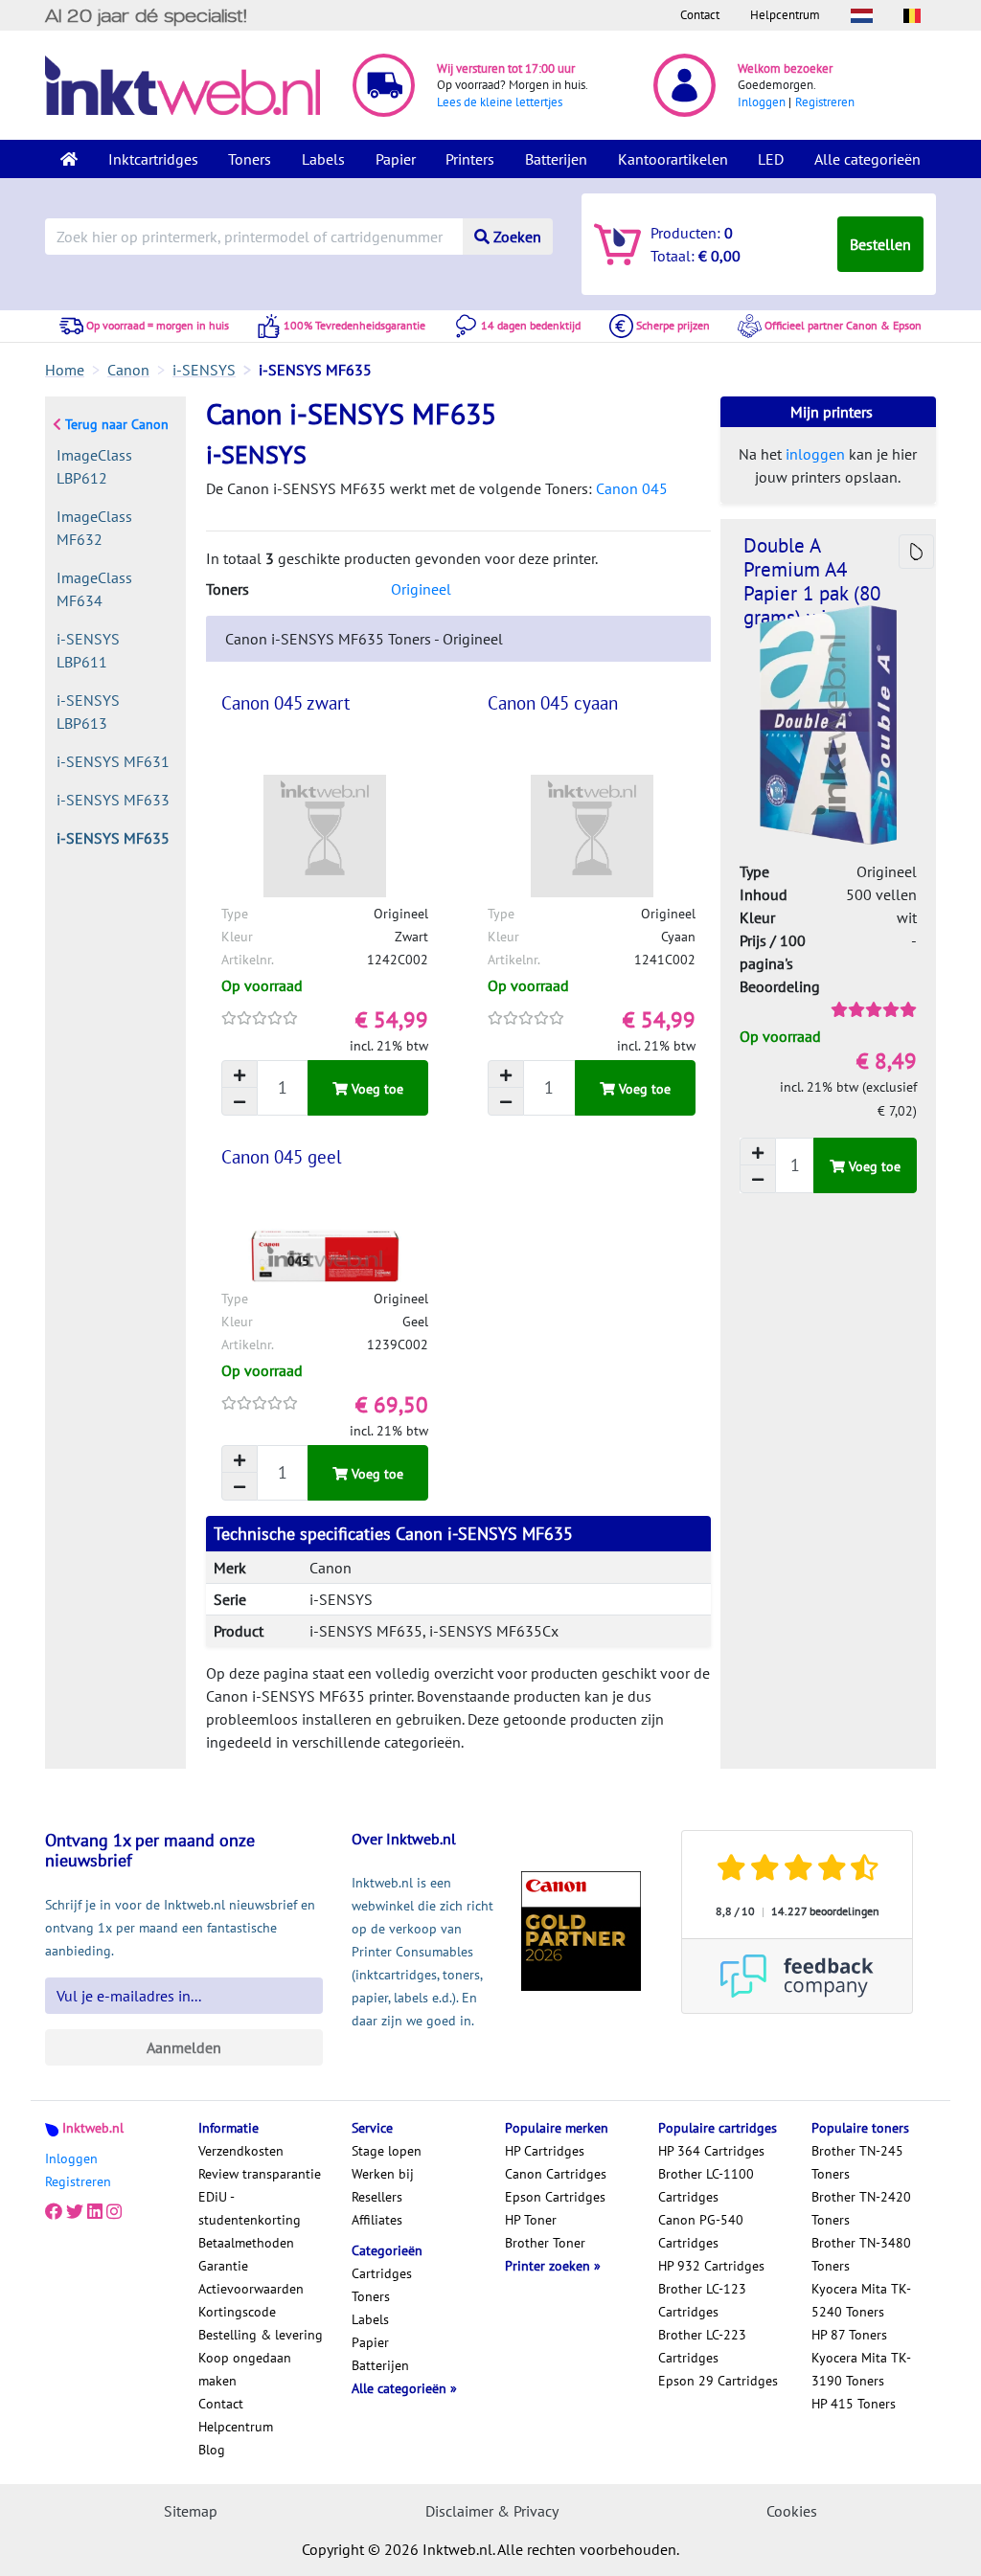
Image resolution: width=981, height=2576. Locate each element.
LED (771, 159)
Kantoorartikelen (673, 159)
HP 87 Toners (849, 2335)
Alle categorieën (867, 159)
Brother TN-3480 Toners (861, 2254)
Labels (323, 159)
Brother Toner (545, 2243)
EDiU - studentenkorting (250, 2208)
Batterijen (556, 159)
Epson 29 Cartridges (718, 2381)
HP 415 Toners (854, 2404)
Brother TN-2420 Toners (861, 2208)
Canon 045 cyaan (553, 703)
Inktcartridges (153, 159)
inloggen (815, 454)
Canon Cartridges (556, 2174)
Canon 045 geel (282, 1157)
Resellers (377, 2197)
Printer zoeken (549, 2266)
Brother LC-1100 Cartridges (706, 2185)
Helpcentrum (785, 15)
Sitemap (191, 2511)
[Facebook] (54, 2212)
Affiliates (377, 2220)
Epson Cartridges (555, 2197)
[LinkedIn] (95, 2212)
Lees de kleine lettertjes (500, 102)
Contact (700, 15)
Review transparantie (260, 2174)
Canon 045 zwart (285, 703)
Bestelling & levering (261, 2335)
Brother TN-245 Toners (857, 2162)
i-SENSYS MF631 (113, 761)
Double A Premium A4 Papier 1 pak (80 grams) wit (812, 581)
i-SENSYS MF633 (113, 800)
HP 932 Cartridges (711, 2266)
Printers (470, 159)
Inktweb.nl (93, 2128)
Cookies (792, 2511)
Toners (250, 159)
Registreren (825, 102)
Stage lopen (387, 2151)
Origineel (421, 589)
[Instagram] (114, 2212)
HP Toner (531, 2220)
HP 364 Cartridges (711, 2151)
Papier (396, 159)
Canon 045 (632, 488)
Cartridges (382, 2273)
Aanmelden (184, 2047)
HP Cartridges (545, 2151)
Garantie (223, 2266)
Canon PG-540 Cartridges (701, 2231)
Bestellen (880, 244)
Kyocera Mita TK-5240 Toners (861, 2300)
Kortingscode (237, 2312)
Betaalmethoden (246, 2243)
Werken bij (383, 2174)
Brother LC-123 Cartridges (702, 2300)
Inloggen (762, 102)
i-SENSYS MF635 (113, 838)
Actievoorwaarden (251, 2289)
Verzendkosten (241, 2151)
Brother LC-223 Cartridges (702, 2346)
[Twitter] (75, 2212)
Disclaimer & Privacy (492, 2511)
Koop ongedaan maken (245, 2369)
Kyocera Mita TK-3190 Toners (861, 2369)
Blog (212, 2450)
